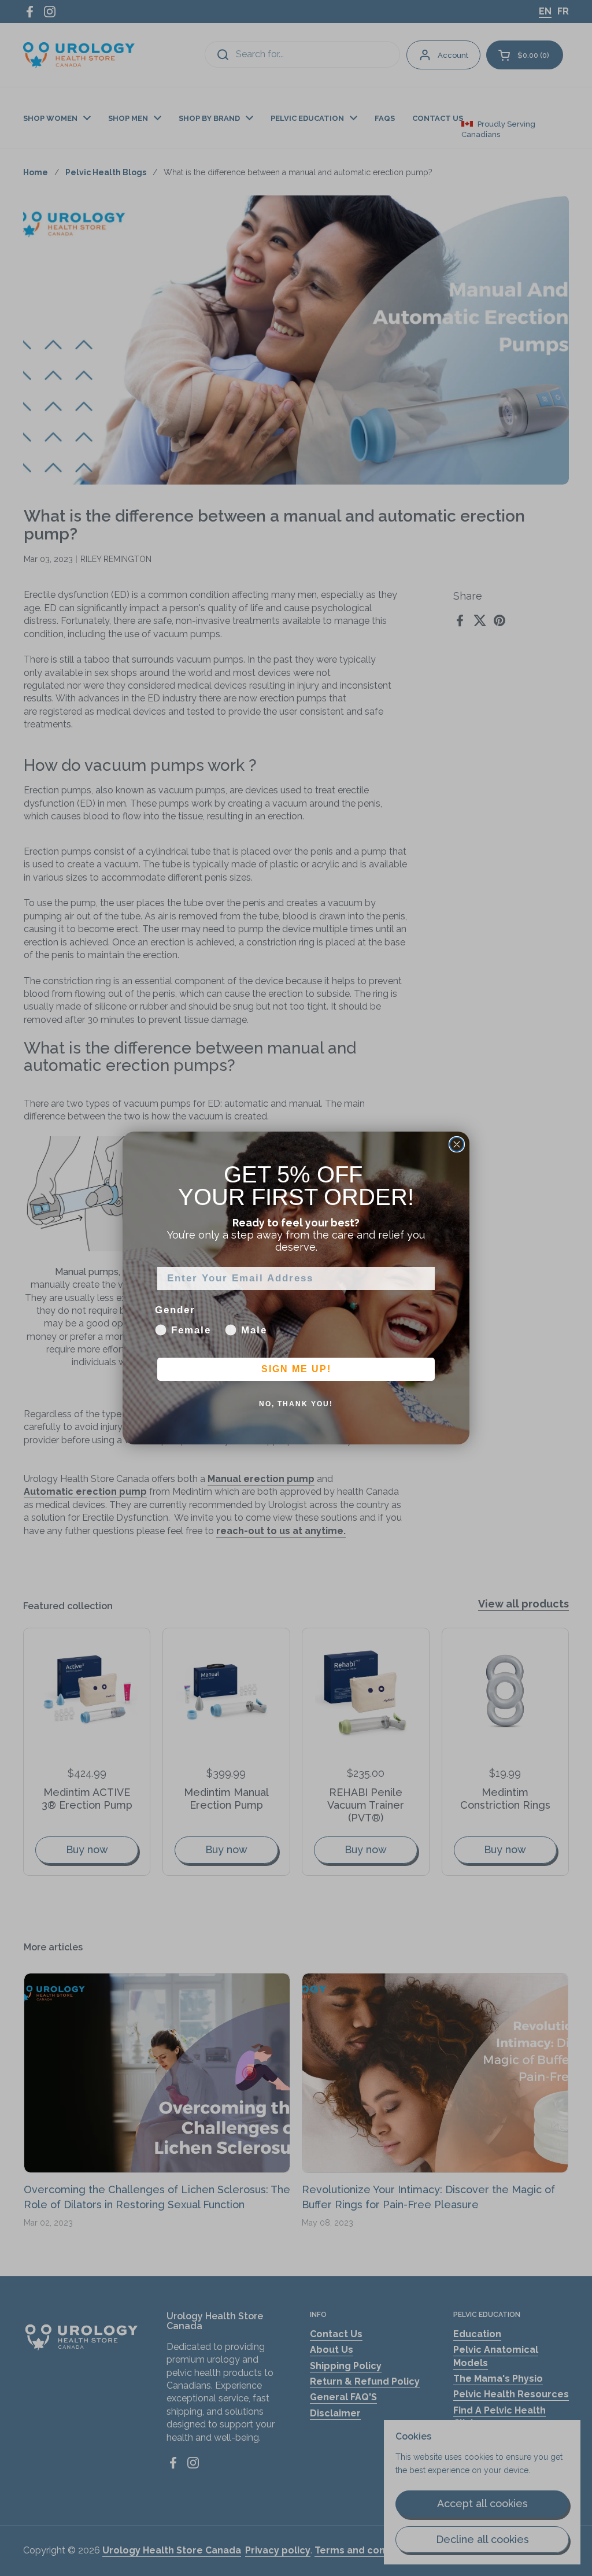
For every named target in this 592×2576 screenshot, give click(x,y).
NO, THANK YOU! (296, 1404)
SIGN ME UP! (296, 1369)
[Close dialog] (457, 1144)
